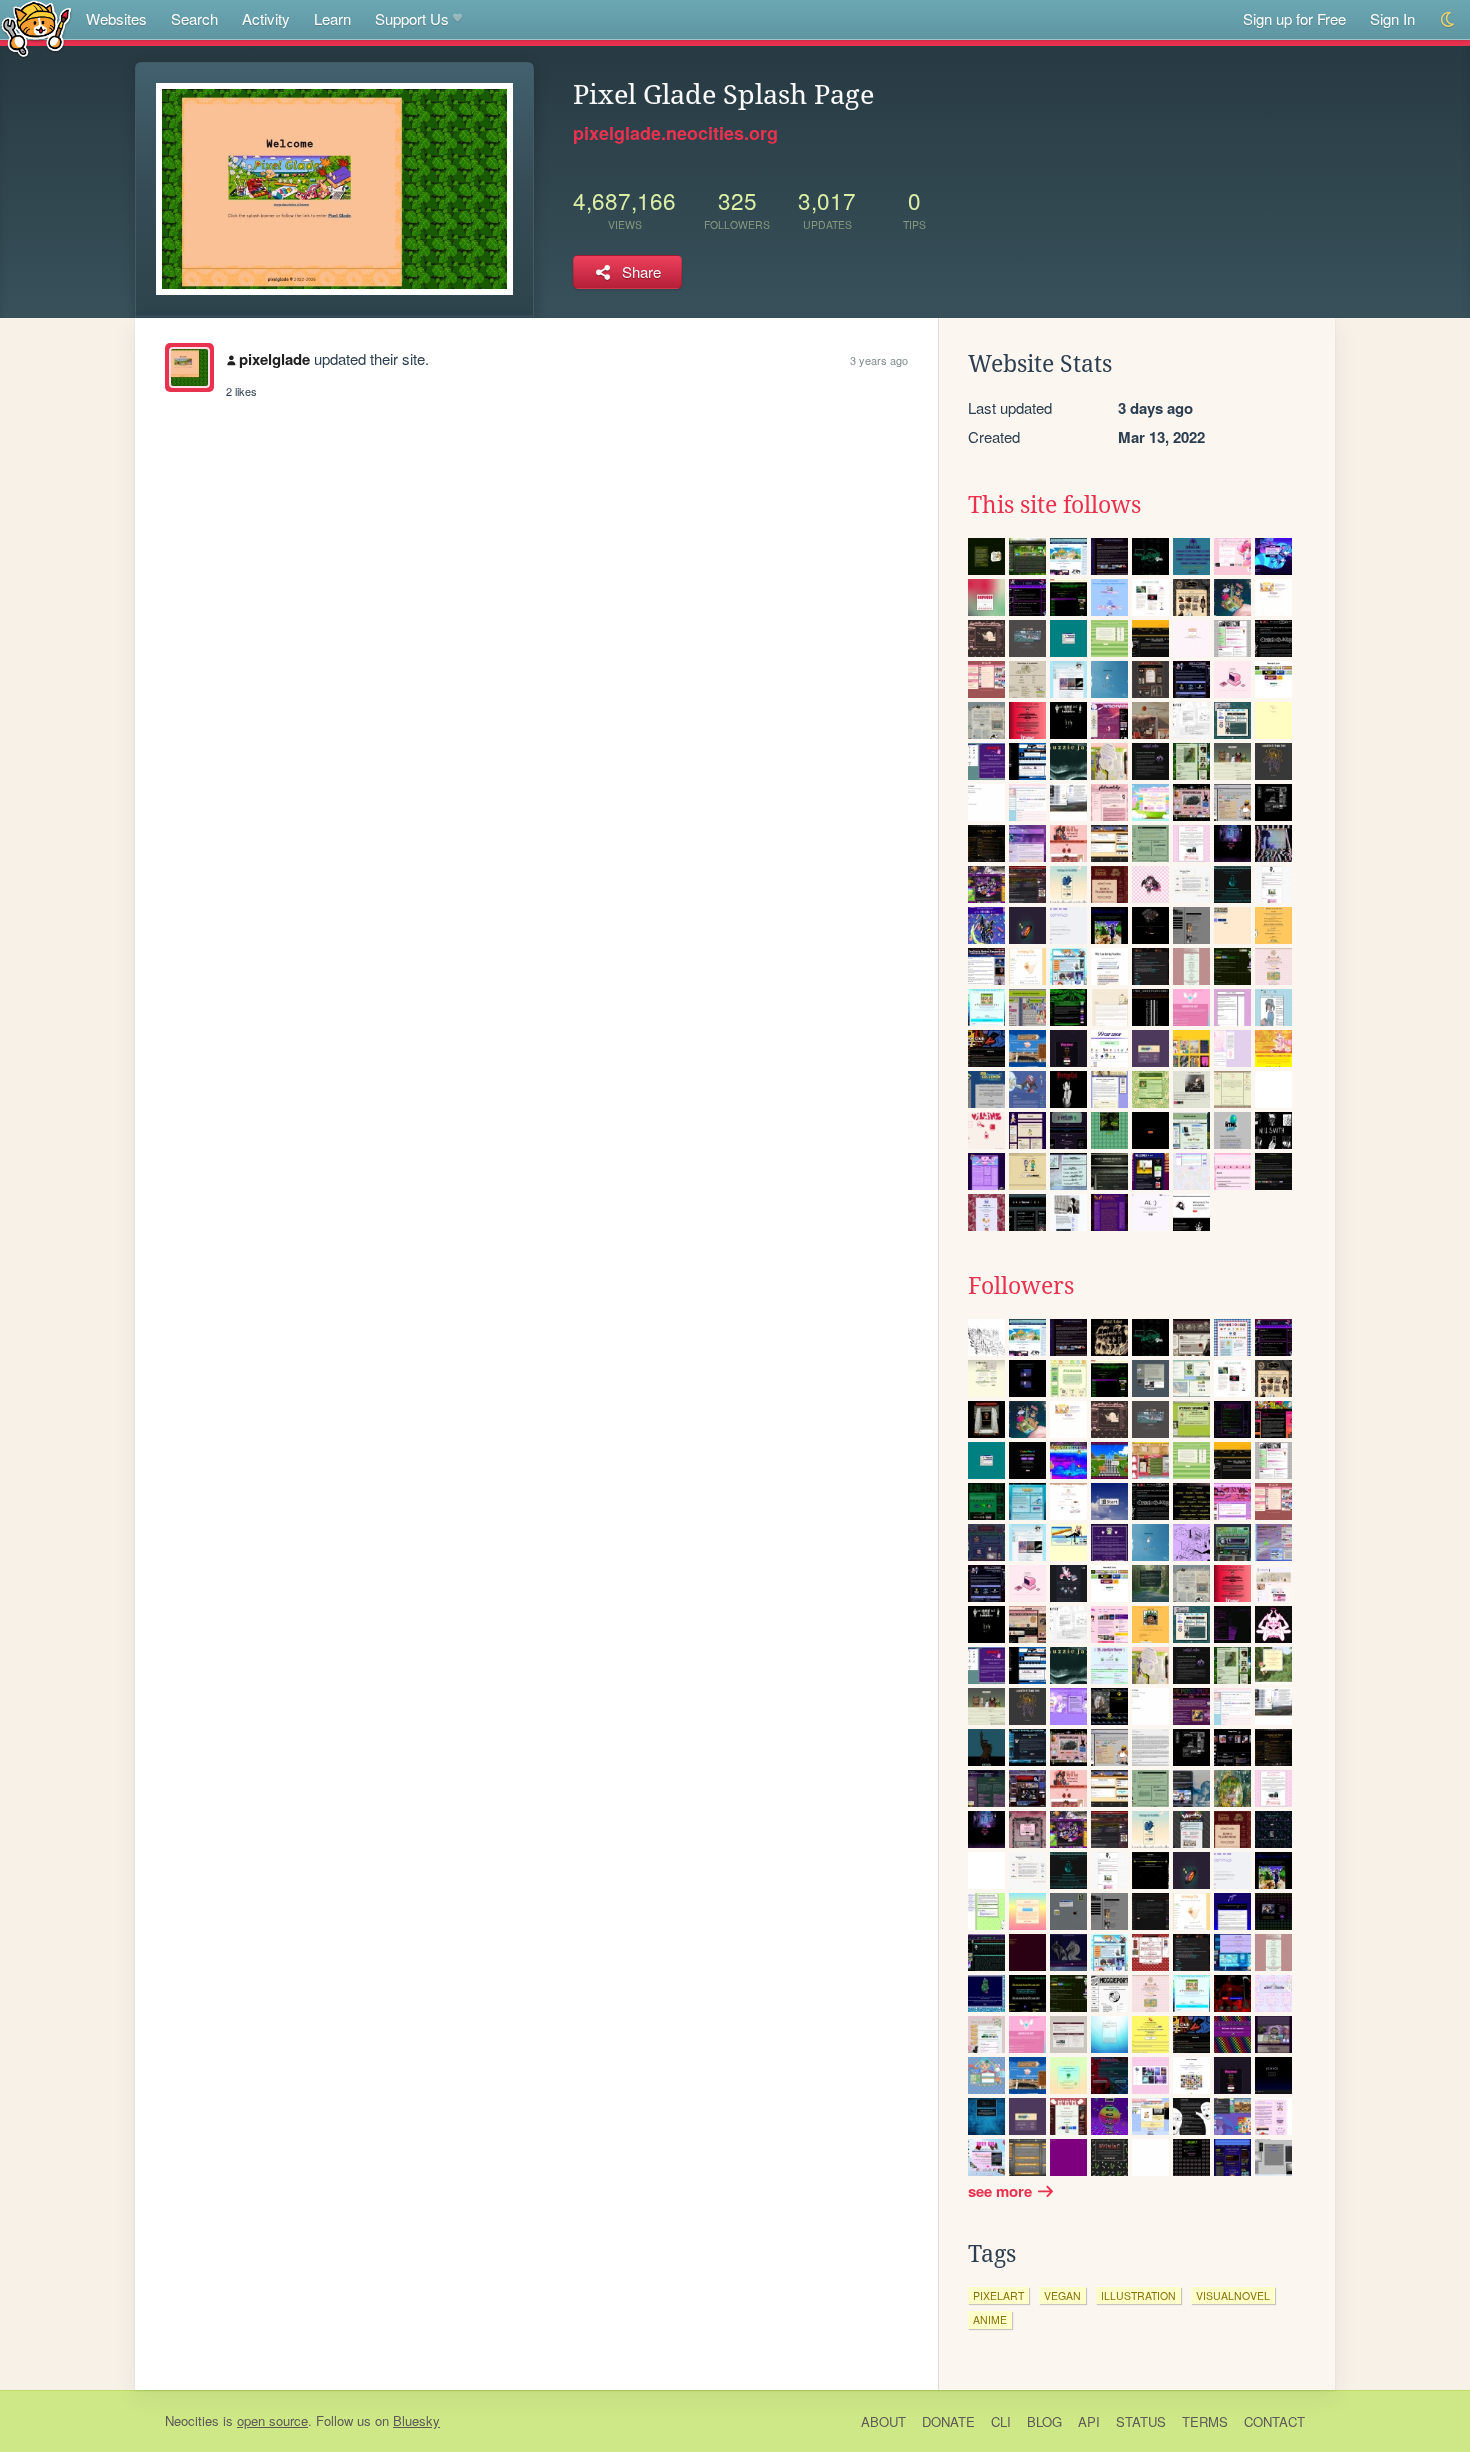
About (883, 2421)
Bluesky (416, 2420)
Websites (116, 18)
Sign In (1392, 18)
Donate (948, 2421)
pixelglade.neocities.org (675, 133)
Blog (1044, 2421)
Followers (1021, 1286)
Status (1141, 2421)
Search (194, 18)
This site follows (1054, 505)
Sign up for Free (1294, 18)
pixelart (998, 2295)
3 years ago (879, 360)
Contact (1274, 2421)
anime (990, 2319)
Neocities (192, 2420)
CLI (1001, 2421)
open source (272, 2420)
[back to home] (36, 27)
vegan (1062, 2295)
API (1089, 2421)
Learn (332, 18)
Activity (266, 18)
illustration (1138, 2295)
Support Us (412, 18)
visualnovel (1233, 2295)
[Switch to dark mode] (1448, 19)
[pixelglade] (189, 367)
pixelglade (274, 359)
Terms (1205, 2421)
